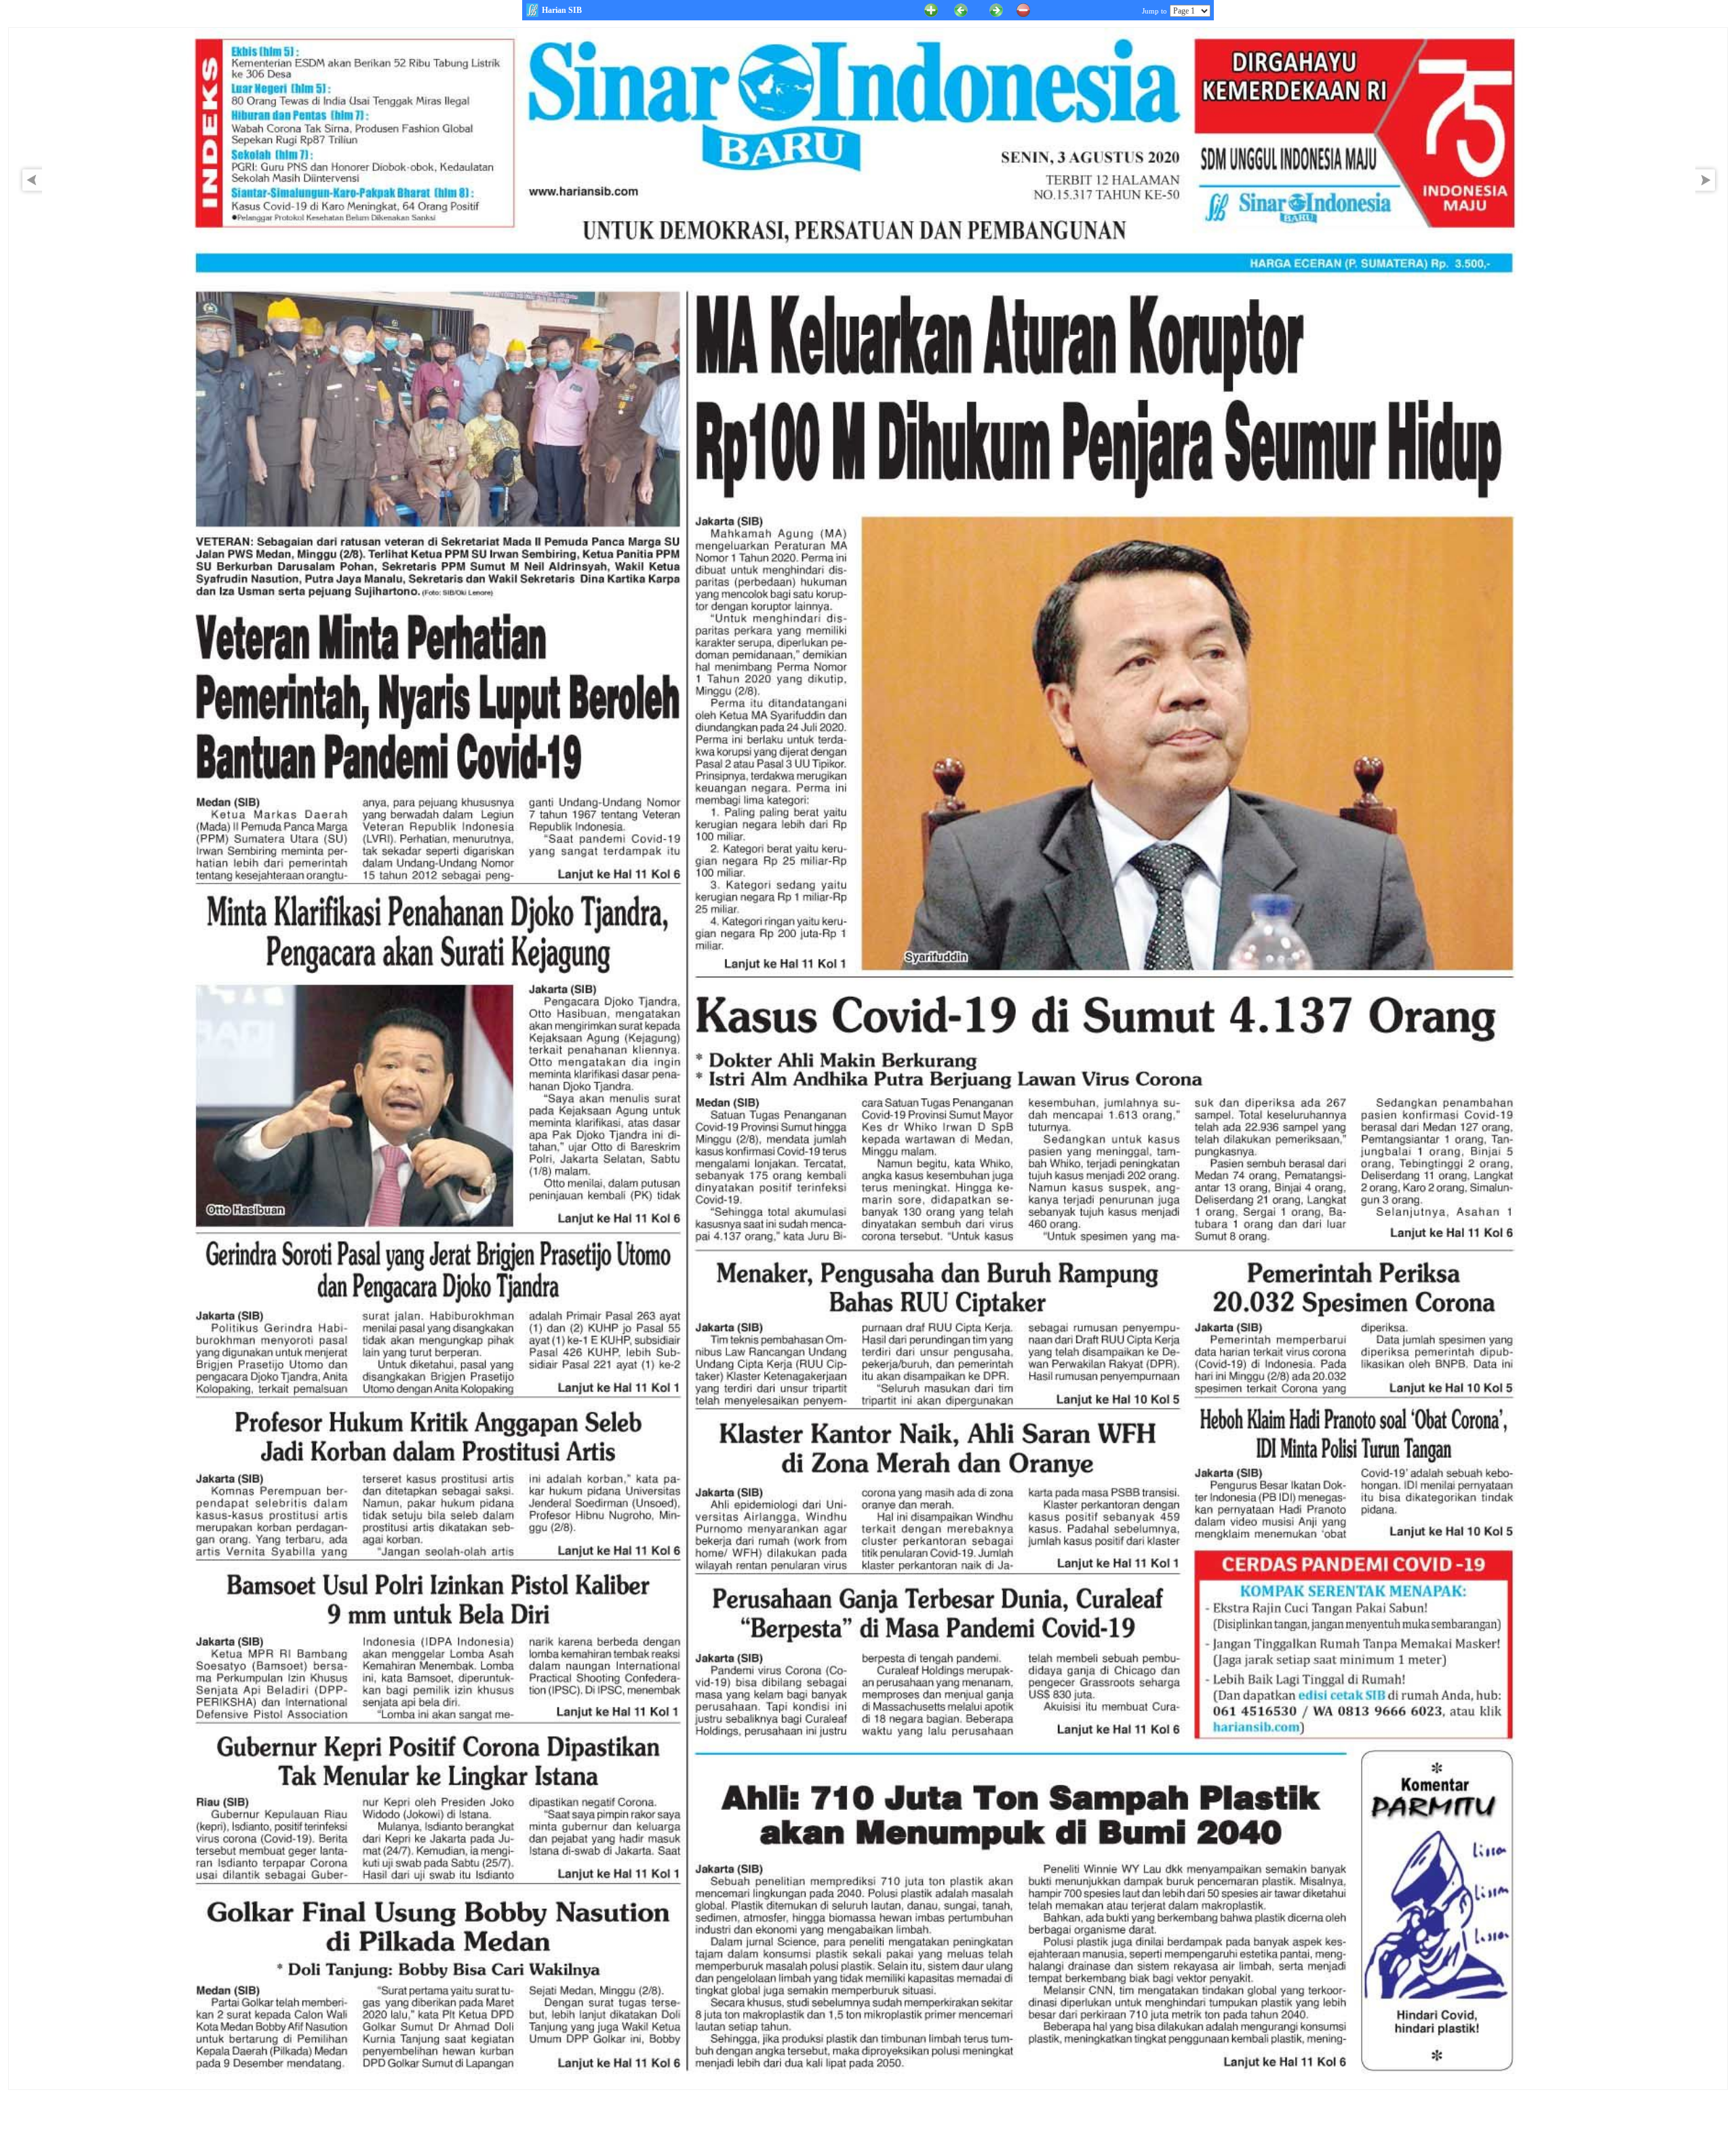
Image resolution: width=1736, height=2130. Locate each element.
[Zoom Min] (1023, 9)
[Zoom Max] (931, 9)
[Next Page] (1709, 193)
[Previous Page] (961, 9)
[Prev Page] (28, 193)
